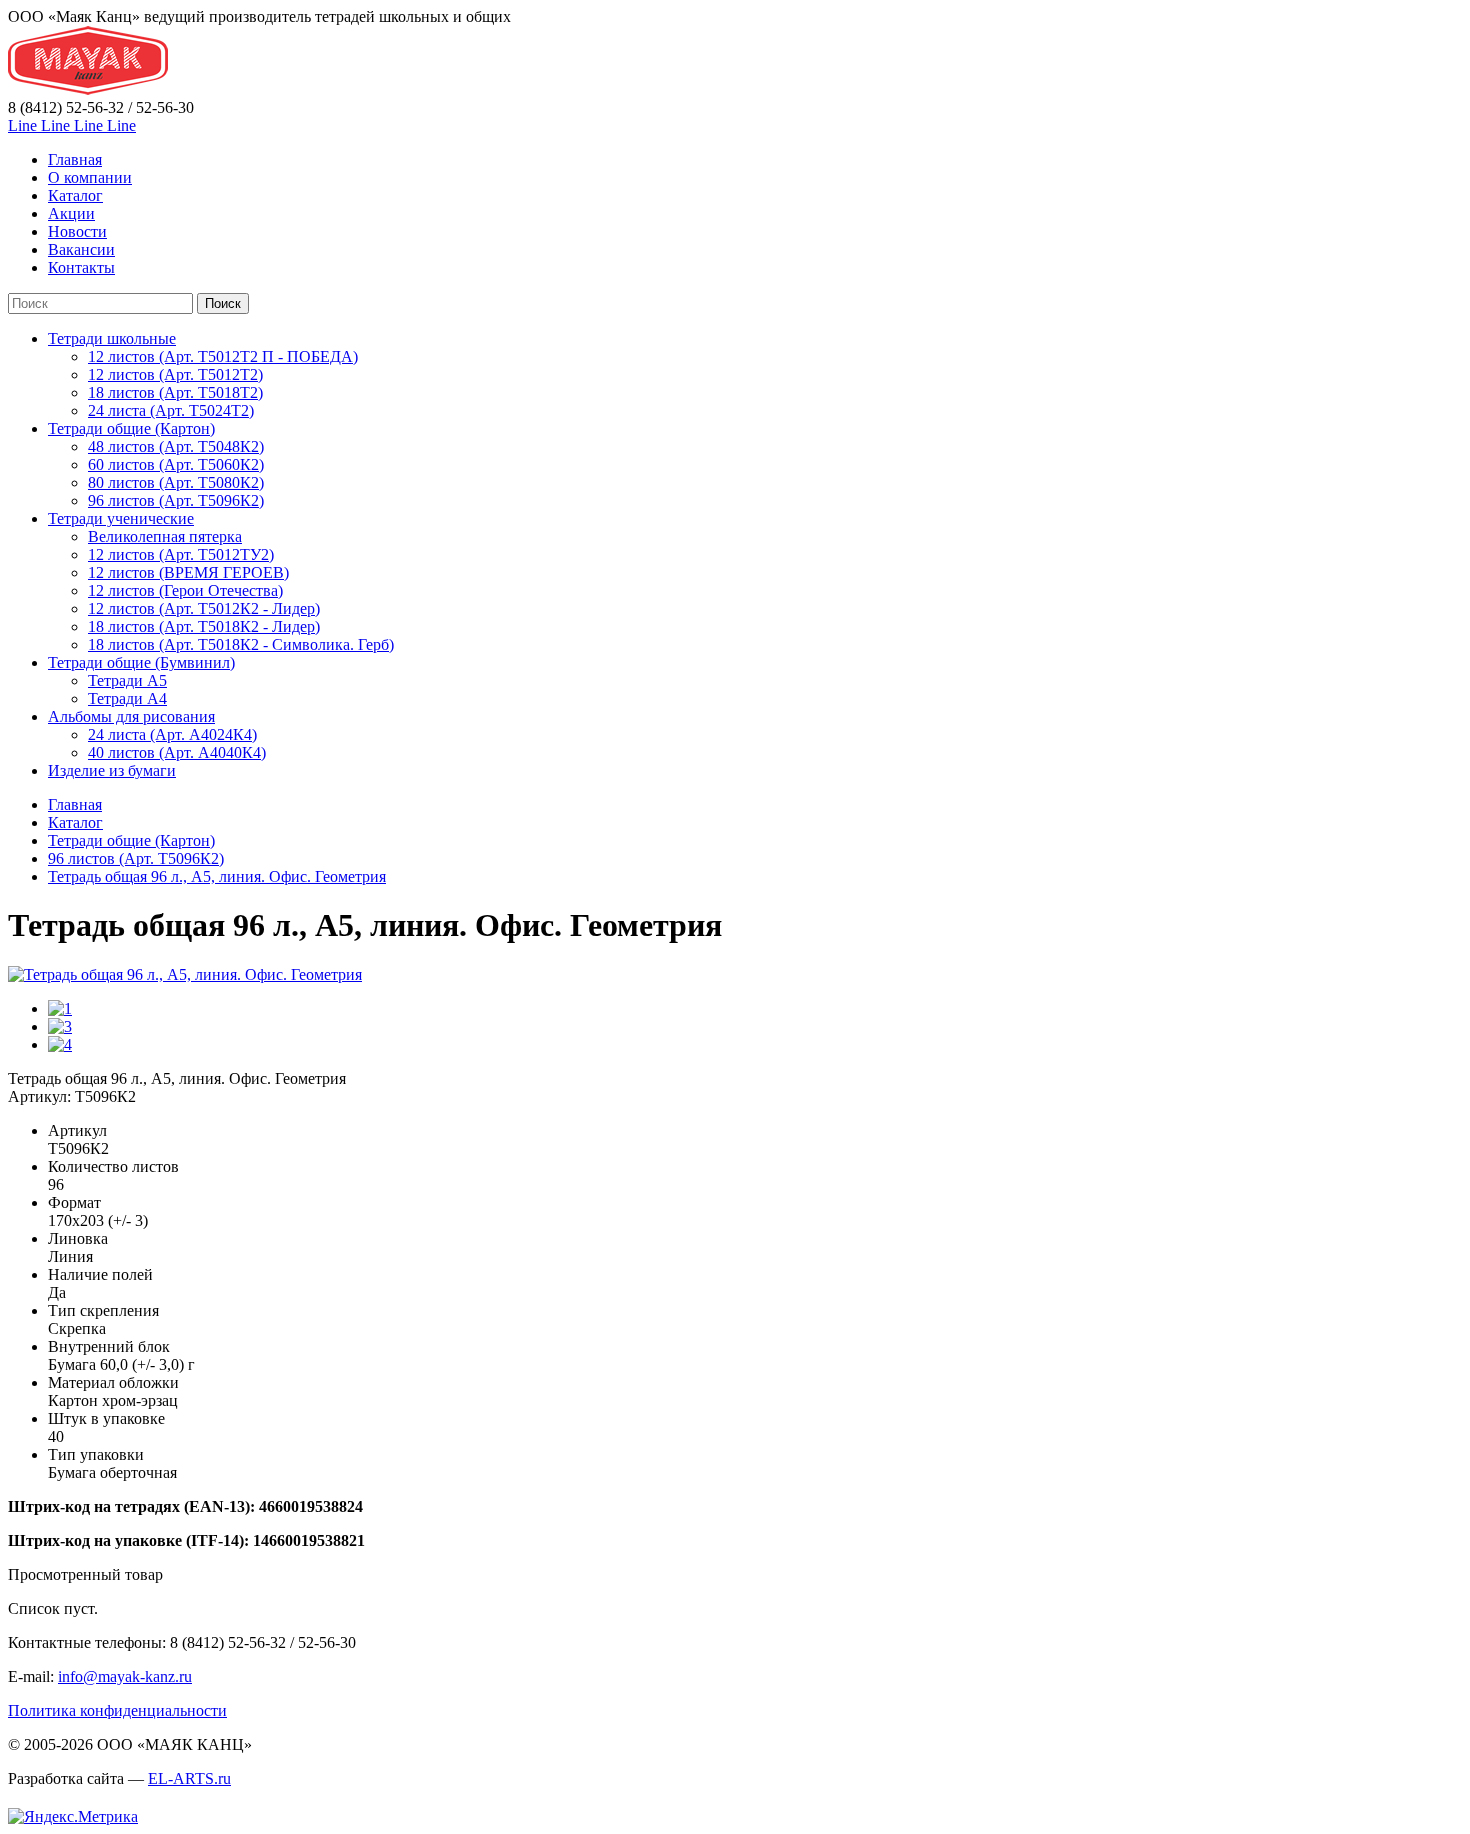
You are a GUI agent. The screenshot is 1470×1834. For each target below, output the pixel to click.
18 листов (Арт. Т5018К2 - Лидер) (204, 626)
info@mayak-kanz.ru (125, 1676)
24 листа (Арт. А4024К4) (172, 734)
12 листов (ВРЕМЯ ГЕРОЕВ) (188, 572)
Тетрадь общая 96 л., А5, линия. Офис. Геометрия (217, 876)
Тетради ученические (121, 518)
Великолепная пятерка (165, 536)
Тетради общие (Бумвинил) (141, 662)
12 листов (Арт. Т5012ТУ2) (181, 554)
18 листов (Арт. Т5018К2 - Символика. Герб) (241, 644)
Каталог (75, 195)
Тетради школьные (112, 338)
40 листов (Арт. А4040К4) (177, 752)
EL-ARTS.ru (189, 1778)
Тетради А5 (127, 680)
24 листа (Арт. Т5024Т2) (171, 410)
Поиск (223, 303)
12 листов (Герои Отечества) (185, 590)
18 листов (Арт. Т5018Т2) (175, 392)
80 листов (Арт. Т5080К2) (176, 482)
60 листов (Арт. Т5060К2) (176, 464)
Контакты (81, 267)
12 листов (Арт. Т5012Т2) (175, 374)
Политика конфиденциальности (117, 1710)
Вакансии (81, 249)
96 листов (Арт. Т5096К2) (176, 500)
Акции (71, 213)
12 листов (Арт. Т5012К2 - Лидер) (204, 608)
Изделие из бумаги (112, 770)
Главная (75, 159)
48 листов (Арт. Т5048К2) (176, 446)
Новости (77, 231)
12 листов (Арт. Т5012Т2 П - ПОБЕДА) (223, 356)
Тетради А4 (127, 698)
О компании (90, 177)
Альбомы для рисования (131, 716)
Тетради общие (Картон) (131, 428)
